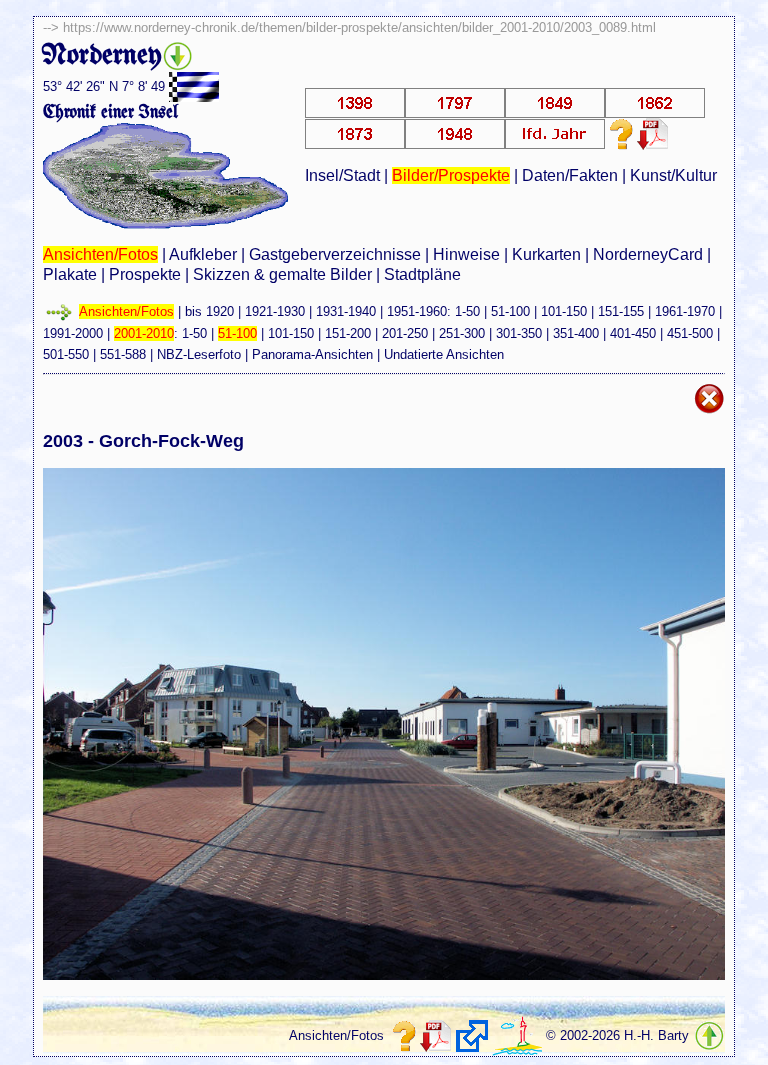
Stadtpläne (422, 274)
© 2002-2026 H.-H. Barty (617, 1035)
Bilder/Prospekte (451, 175)
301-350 (519, 333)
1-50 (467, 311)
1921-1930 (275, 311)
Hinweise (466, 254)
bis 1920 (209, 311)
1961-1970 (685, 311)
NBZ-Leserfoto (199, 354)
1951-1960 (417, 311)
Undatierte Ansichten (444, 354)
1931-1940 (346, 311)
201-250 (405, 333)
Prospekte (145, 274)
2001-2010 (144, 333)
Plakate (70, 274)
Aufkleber (203, 254)
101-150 (564, 311)
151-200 (348, 333)
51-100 (510, 311)
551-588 (123, 354)
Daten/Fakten (570, 175)
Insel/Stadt (342, 175)
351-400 (576, 333)
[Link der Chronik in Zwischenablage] (472, 1036)
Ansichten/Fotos (100, 254)
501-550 (66, 354)
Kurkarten (546, 254)
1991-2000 (73, 333)
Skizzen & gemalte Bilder (282, 274)
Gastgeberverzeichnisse (335, 254)
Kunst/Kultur (673, 175)
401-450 (633, 333)
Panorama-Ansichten (312, 354)
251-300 (462, 333)
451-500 (690, 333)
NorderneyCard (648, 254)
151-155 (621, 311)
